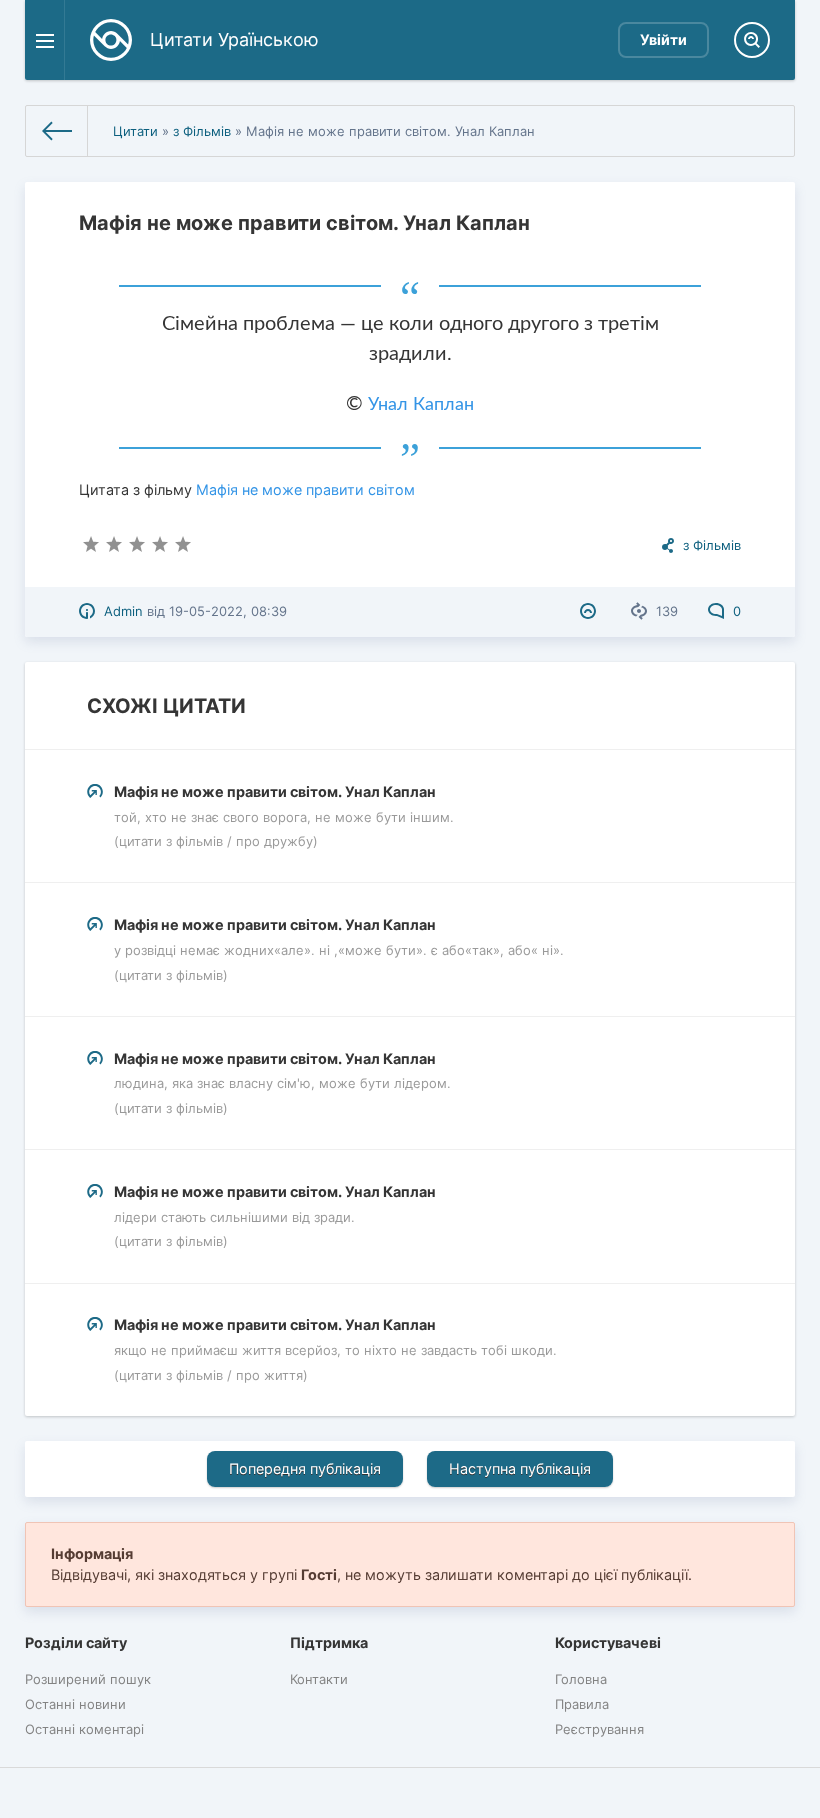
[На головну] (57, 131)
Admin (123, 611)
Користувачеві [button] (608, 1642)
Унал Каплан (421, 405)
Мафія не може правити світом (305, 489)
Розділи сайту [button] (76, 1642)
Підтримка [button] (329, 1642)
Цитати (135, 131)
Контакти (319, 1679)
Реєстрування (599, 1729)
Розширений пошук (88, 1679)
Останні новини (75, 1704)
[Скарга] (590, 611)
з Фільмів (202, 131)
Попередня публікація (305, 1468)
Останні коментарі (84, 1729)
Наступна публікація (520, 1468)
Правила (582, 1704)
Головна (581, 1679)
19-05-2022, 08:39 (228, 611)
